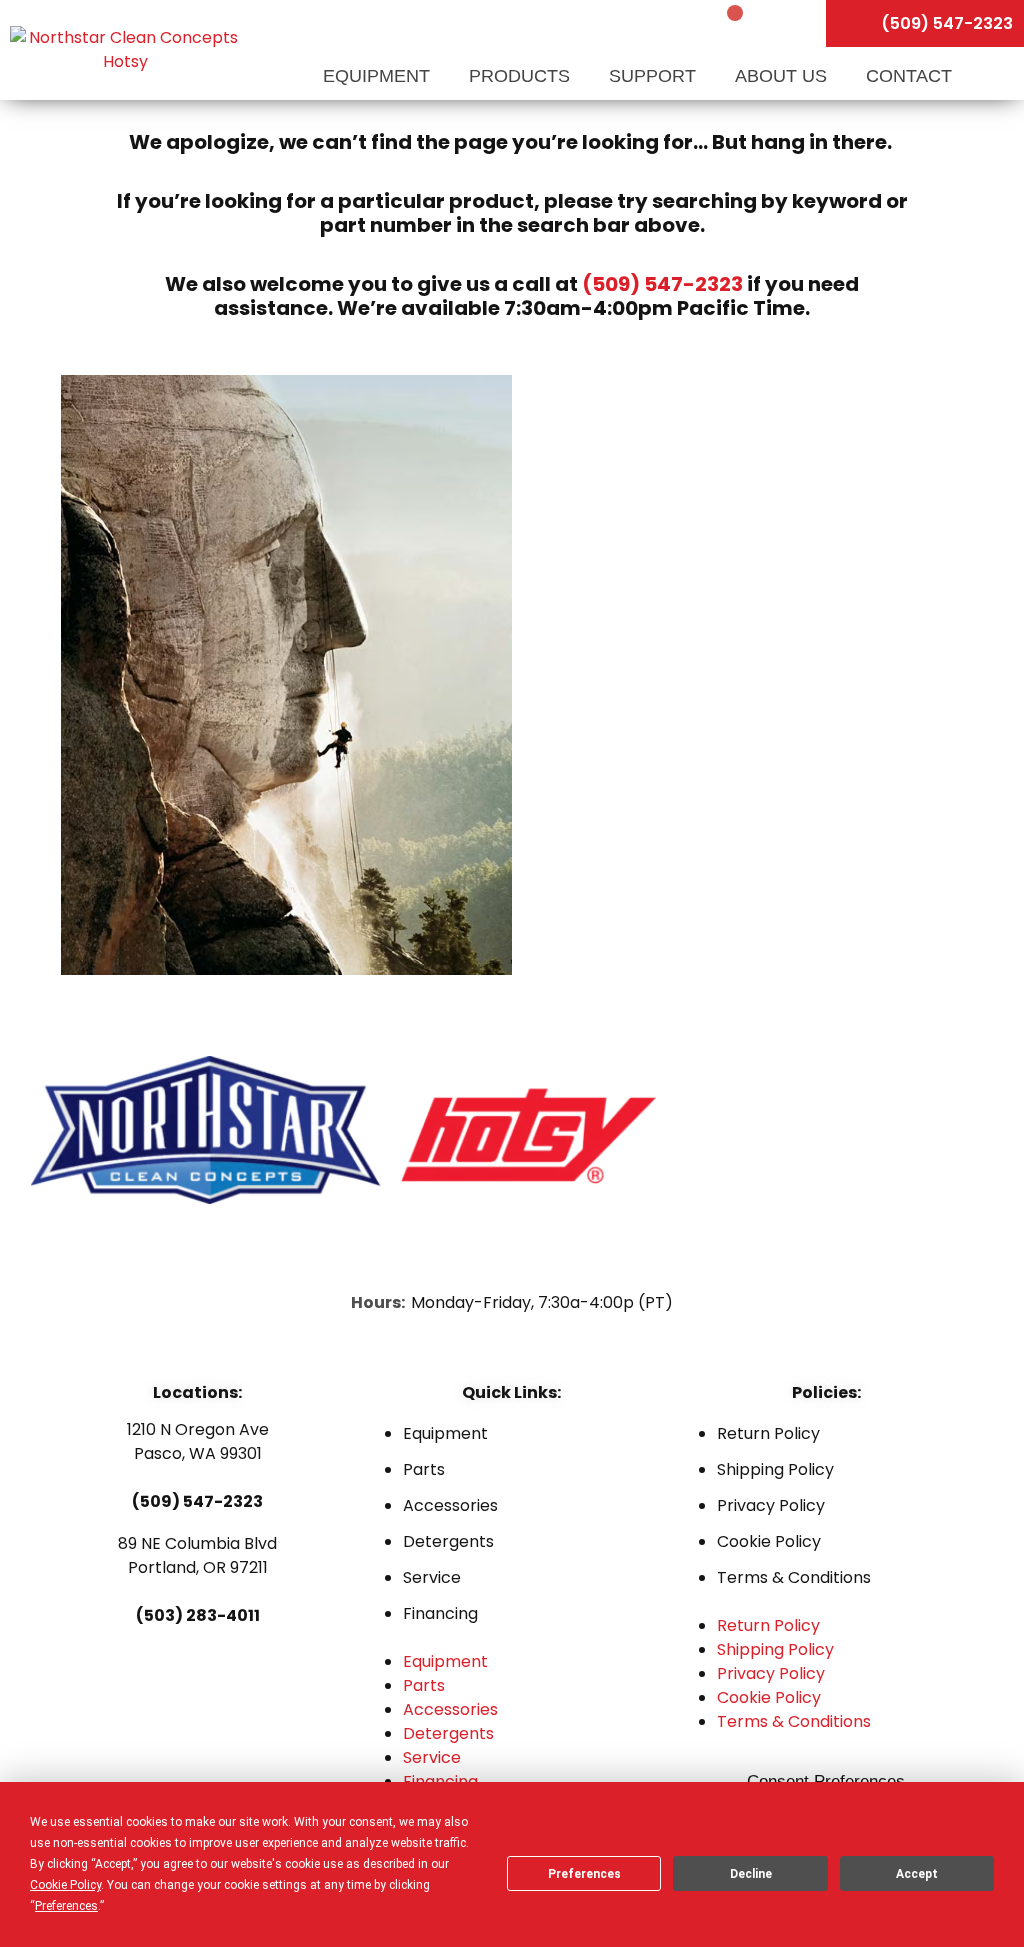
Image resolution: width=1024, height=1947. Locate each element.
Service (432, 1577)
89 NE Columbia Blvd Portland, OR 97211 (197, 1555)
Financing (440, 1613)
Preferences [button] (66, 1906)
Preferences (584, 1874)
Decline (751, 1874)
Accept (917, 1874)
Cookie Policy (769, 1541)
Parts (424, 1469)
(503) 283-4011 (198, 1615)
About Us (783, 76)
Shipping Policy (775, 1469)
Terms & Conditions (794, 1577)
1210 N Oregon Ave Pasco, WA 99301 (198, 1441)
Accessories (450, 1505)
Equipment (379, 76)
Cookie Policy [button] (65, 1885)
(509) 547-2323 (662, 284)
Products (522, 76)
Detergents (448, 1541)
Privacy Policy (771, 1505)
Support (655, 76)
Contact (909, 76)
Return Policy (768, 1433)
